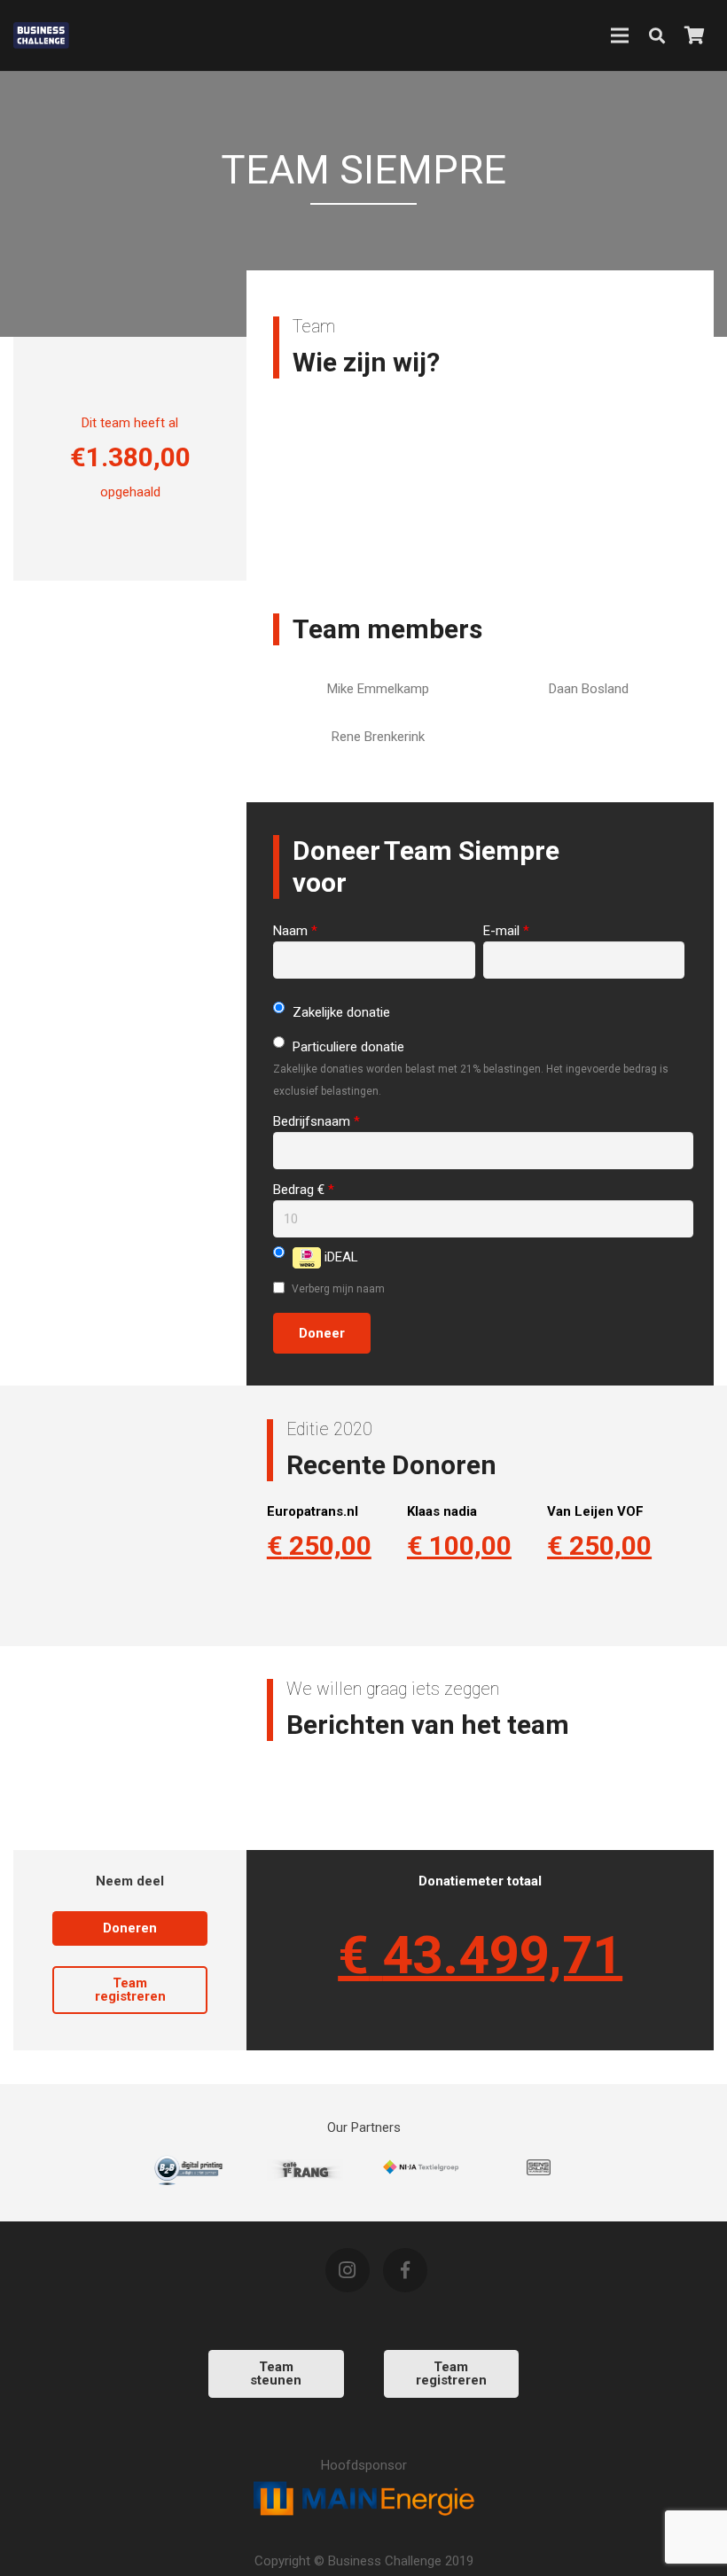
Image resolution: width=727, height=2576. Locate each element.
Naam (295, 931)
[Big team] (305, 2170)
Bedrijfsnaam (317, 1121)
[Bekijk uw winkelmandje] (694, 35)
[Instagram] (348, 2270)
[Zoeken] (657, 35)
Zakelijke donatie (340, 1012)
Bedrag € (304, 1190)
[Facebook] (405, 2270)
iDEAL (340, 1257)
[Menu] (620, 35)
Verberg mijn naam (337, 1289)
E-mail (506, 931)
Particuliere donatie (347, 1047)
